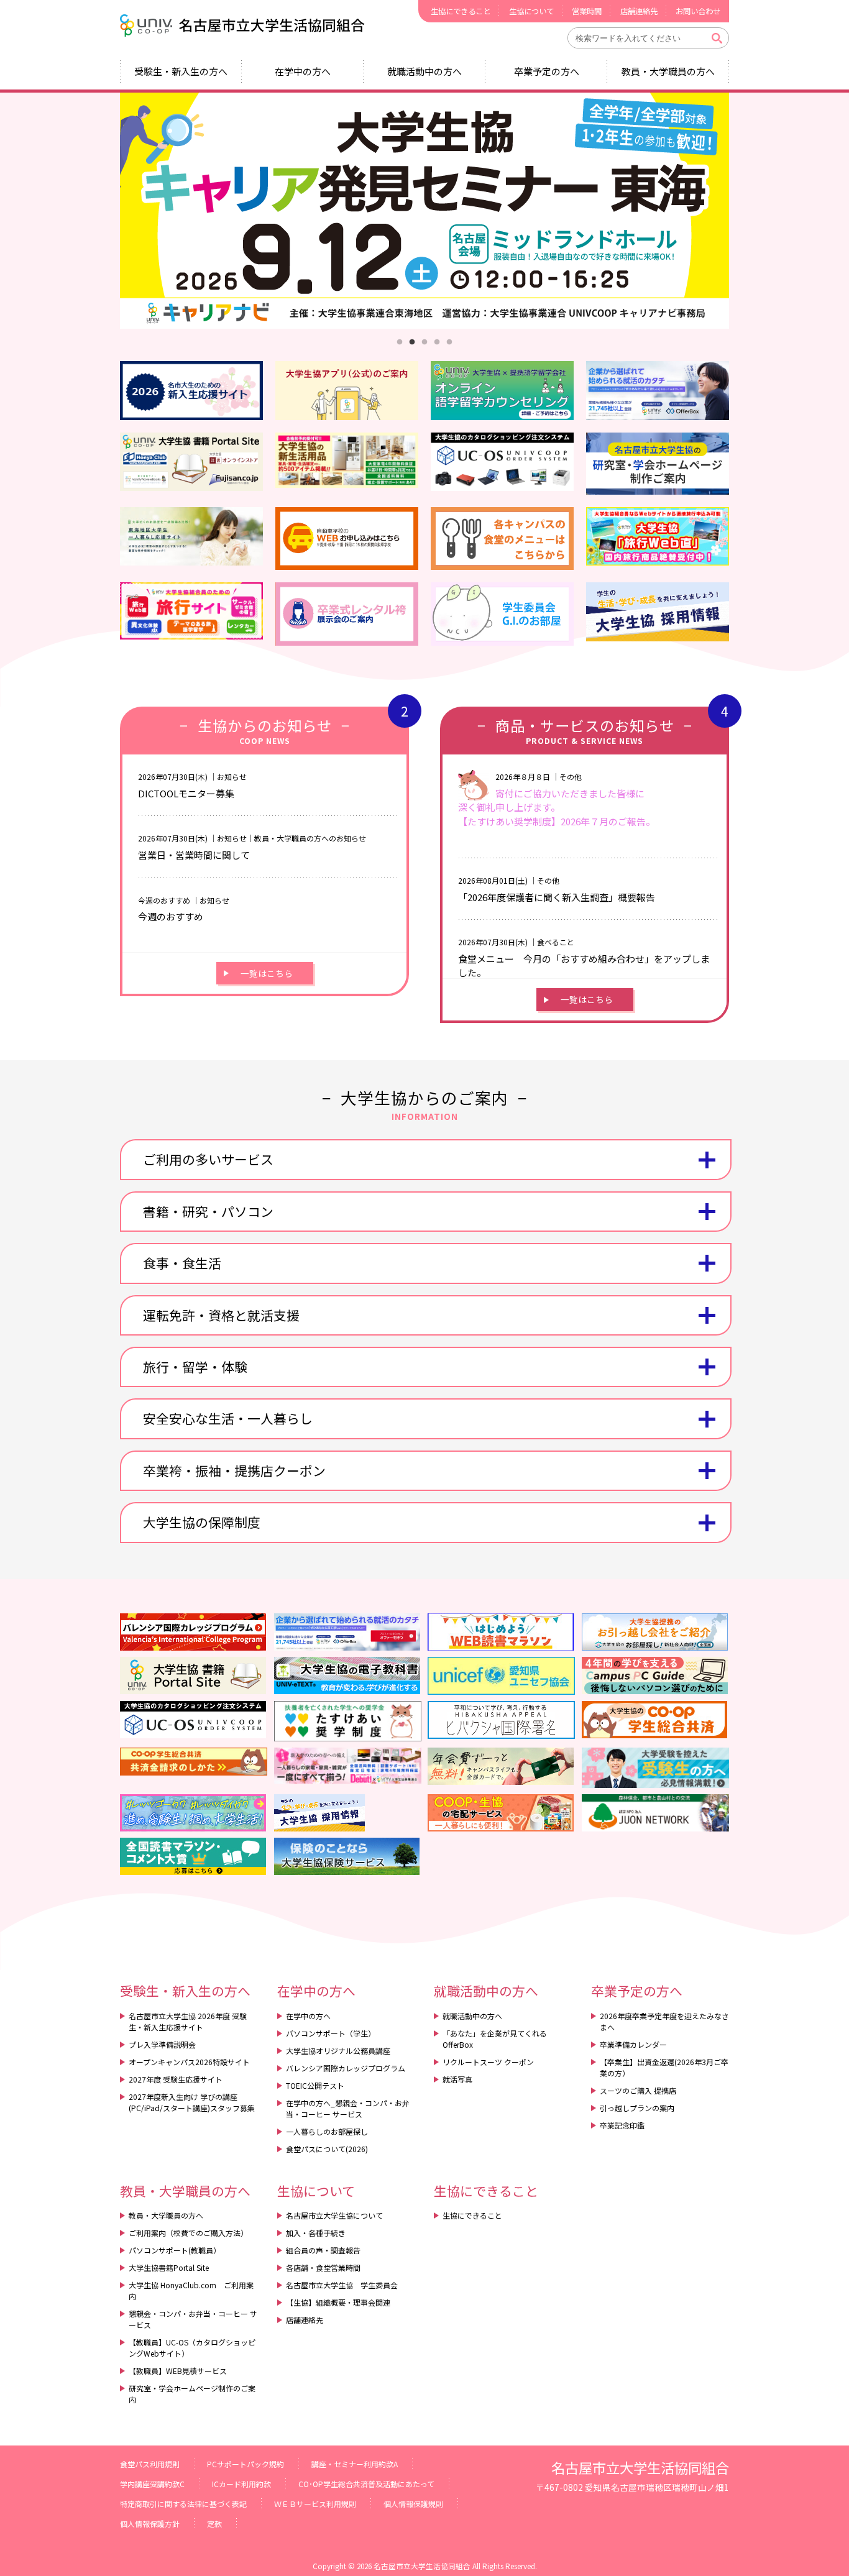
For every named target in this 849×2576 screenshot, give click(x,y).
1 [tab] (400, 342)
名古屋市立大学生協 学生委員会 (342, 2285)
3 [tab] (424, 342)
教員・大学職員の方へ (668, 71)
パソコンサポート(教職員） (175, 2250)
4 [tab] (437, 342)
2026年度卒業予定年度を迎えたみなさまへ (664, 2021)
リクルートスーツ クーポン (488, 2062)
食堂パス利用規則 (150, 2464)
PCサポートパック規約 (246, 2464)
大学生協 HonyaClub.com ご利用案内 (191, 2290)
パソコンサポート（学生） (331, 2033)
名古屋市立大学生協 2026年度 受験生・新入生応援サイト (188, 2021)
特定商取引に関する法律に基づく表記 (183, 2504)
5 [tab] (449, 342)
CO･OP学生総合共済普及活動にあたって (366, 2484)
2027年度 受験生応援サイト (176, 2079)
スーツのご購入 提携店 (638, 2090)
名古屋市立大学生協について (334, 2215)
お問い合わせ (698, 11)
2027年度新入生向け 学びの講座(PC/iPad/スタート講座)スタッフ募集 (192, 2102)
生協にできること (461, 11)
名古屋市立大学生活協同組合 (244, 25)
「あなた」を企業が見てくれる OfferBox (495, 2039)
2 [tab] (412, 342)
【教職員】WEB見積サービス (178, 2371)
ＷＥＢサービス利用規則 (315, 2504)
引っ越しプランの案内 (637, 2108)
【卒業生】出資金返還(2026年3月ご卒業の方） (664, 2067)
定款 (214, 2523)
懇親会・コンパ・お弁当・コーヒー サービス (193, 2319)
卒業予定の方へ (547, 71)
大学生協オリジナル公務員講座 (338, 2051)
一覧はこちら (267, 973)
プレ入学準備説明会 (162, 2044)
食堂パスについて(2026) (327, 2149)
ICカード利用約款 (241, 2484)
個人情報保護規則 (413, 2504)
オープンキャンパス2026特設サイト (189, 2062)
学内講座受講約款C (152, 2484)
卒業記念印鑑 (622, 2125)
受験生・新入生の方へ (181, 71)
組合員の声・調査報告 (323, 2250)
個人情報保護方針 (150, 2523)
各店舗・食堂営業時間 (323, 2267)
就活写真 (457, 2079)
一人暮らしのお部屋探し (327, 2131)
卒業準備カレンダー (633, 2044)
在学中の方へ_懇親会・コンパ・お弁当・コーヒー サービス (348, 2108)
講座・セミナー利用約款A (355, 2464)
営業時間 (587, 11)
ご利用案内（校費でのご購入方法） (188, 2233)
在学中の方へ (303, 71)
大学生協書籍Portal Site (169, 2267)
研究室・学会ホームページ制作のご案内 (192, 2394)
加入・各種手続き (316, 2233)
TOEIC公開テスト (315, 2085)
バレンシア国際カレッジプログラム (346, 2068)
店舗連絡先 (639, 11)
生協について (531, 11)
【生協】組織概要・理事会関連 (338, 2302)
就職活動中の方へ (424, 71)
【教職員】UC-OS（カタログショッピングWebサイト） (192, 2348)
